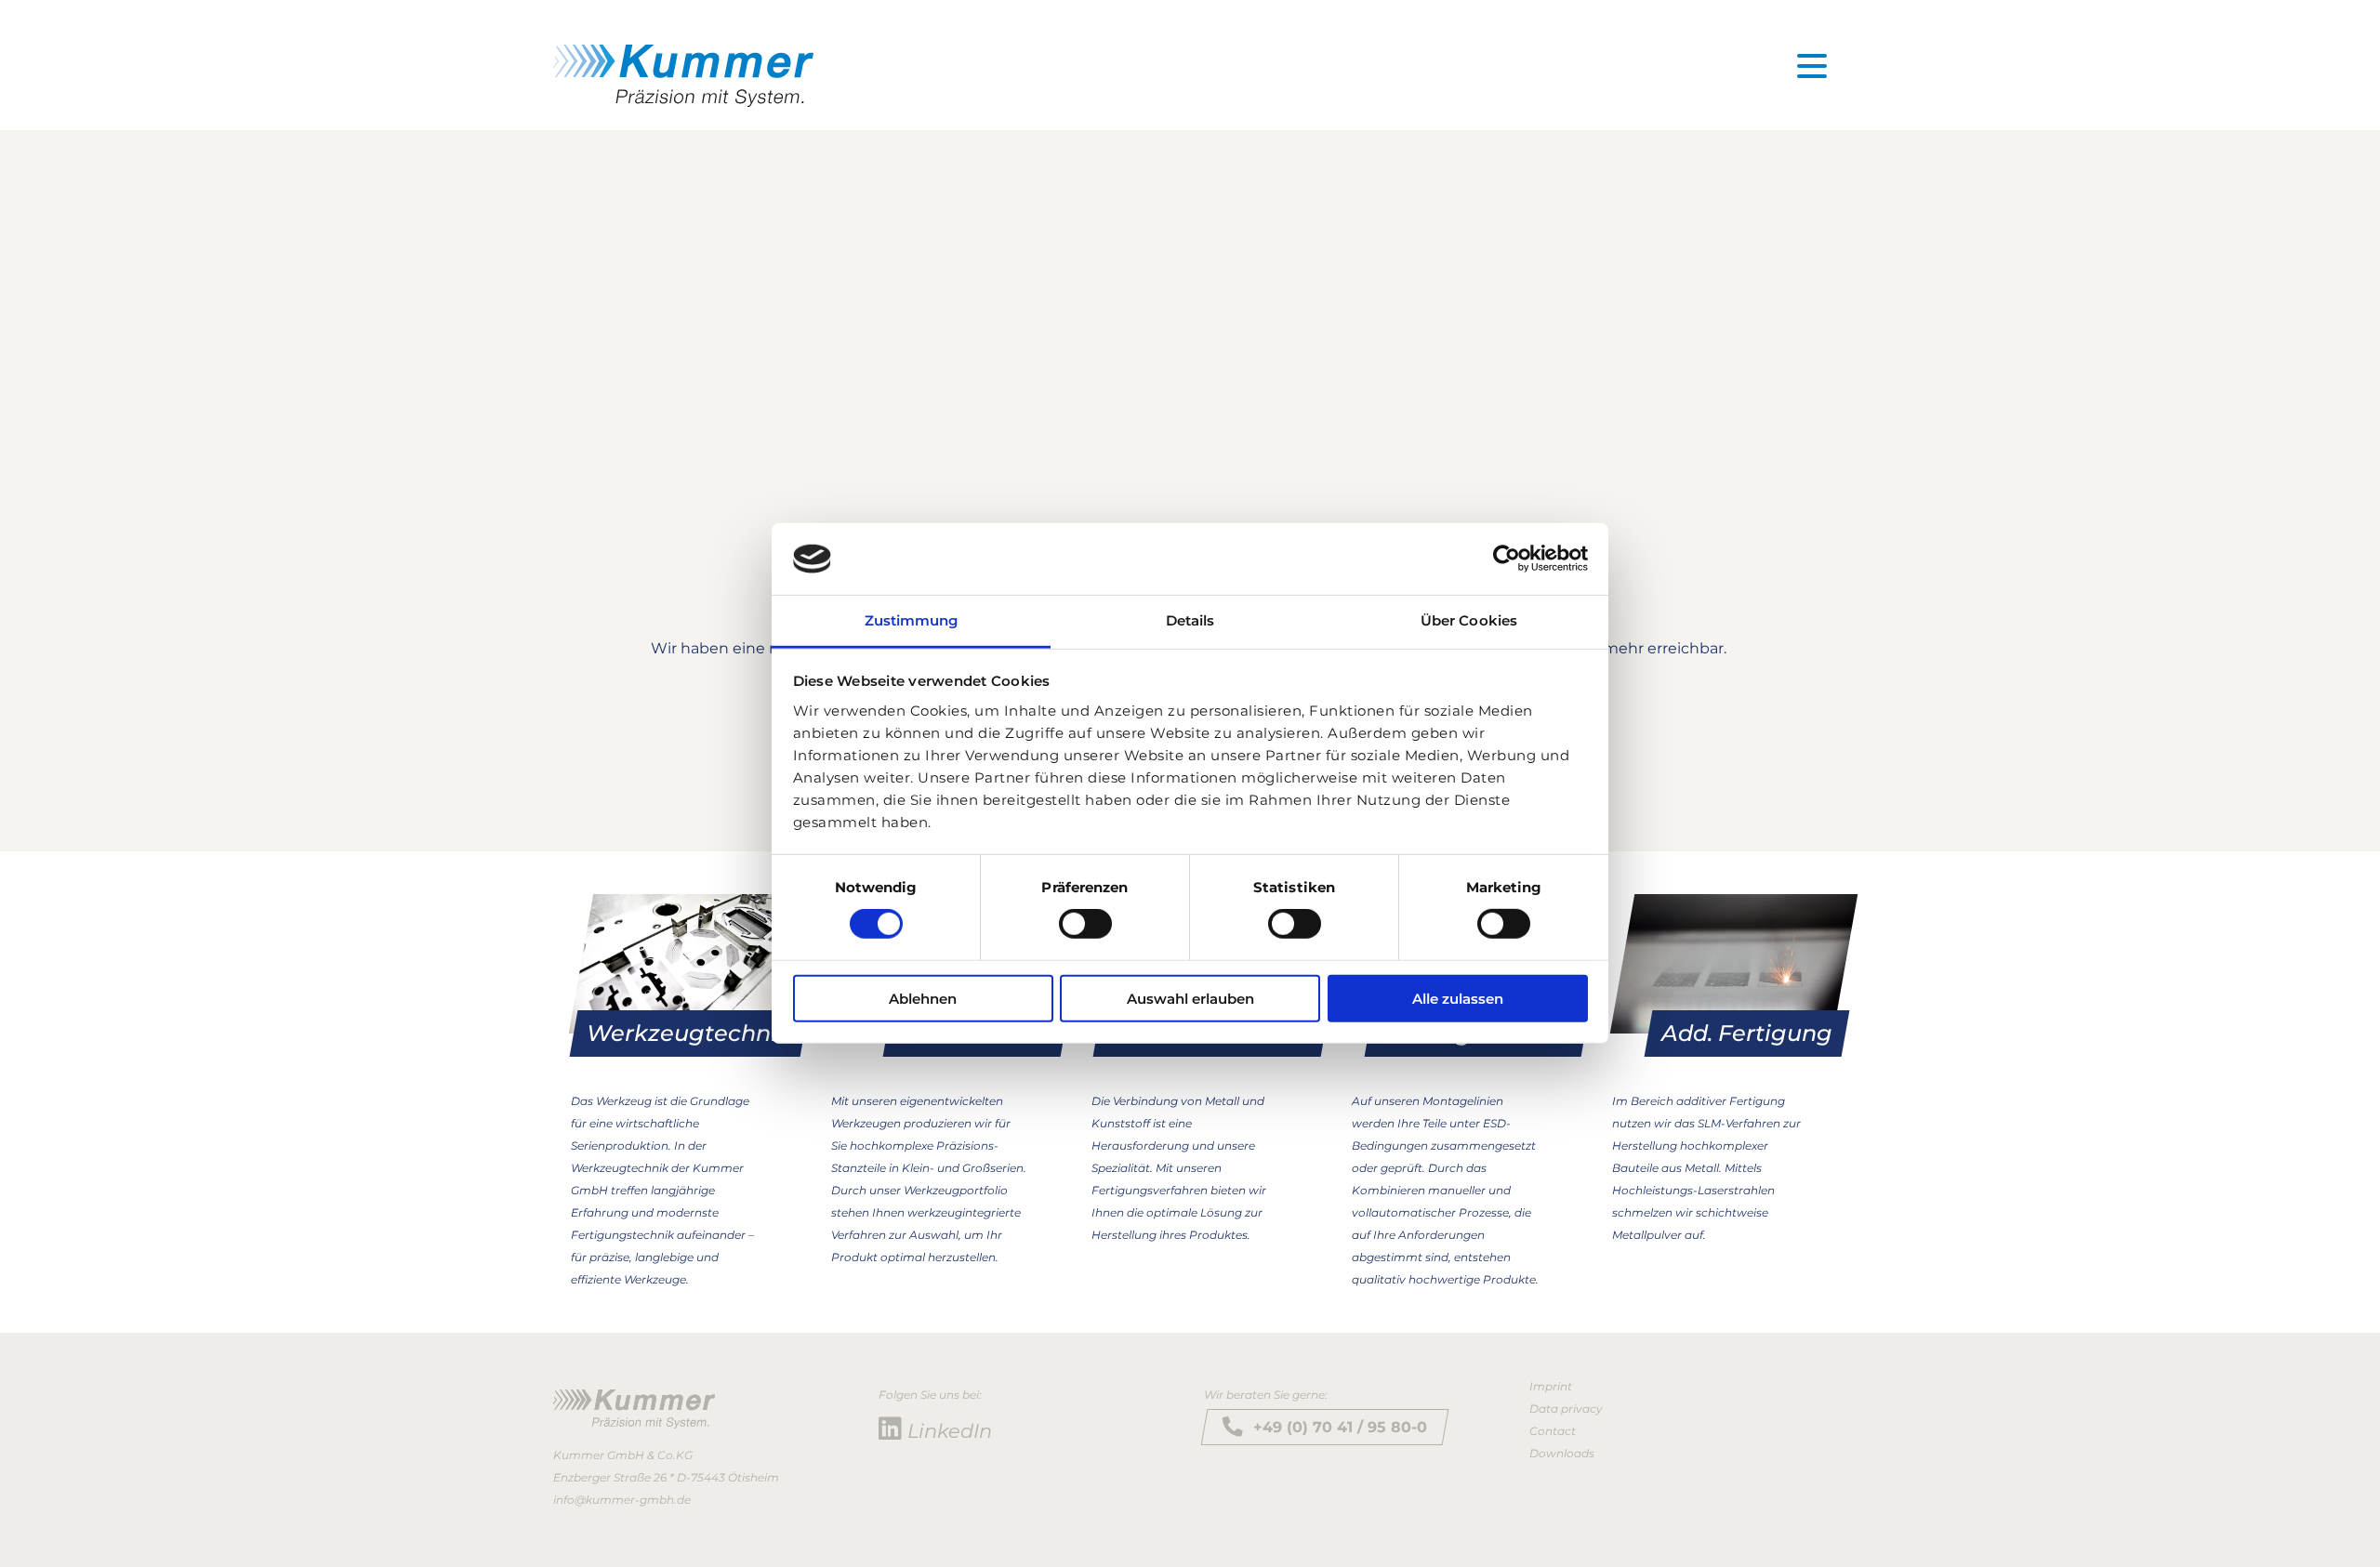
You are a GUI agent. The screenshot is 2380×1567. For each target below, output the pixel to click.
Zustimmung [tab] (912, 620)
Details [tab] (1190, 620)
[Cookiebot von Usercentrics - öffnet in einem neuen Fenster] (1507, 559)
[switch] (1085, 924)
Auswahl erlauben (1190, 998)
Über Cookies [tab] (1469, 620)
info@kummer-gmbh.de (622, 1500)
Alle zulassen (1458, 998)
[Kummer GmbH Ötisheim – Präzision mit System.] (683, 76)
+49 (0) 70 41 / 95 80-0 (1340, 1427)
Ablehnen (923, 998)
